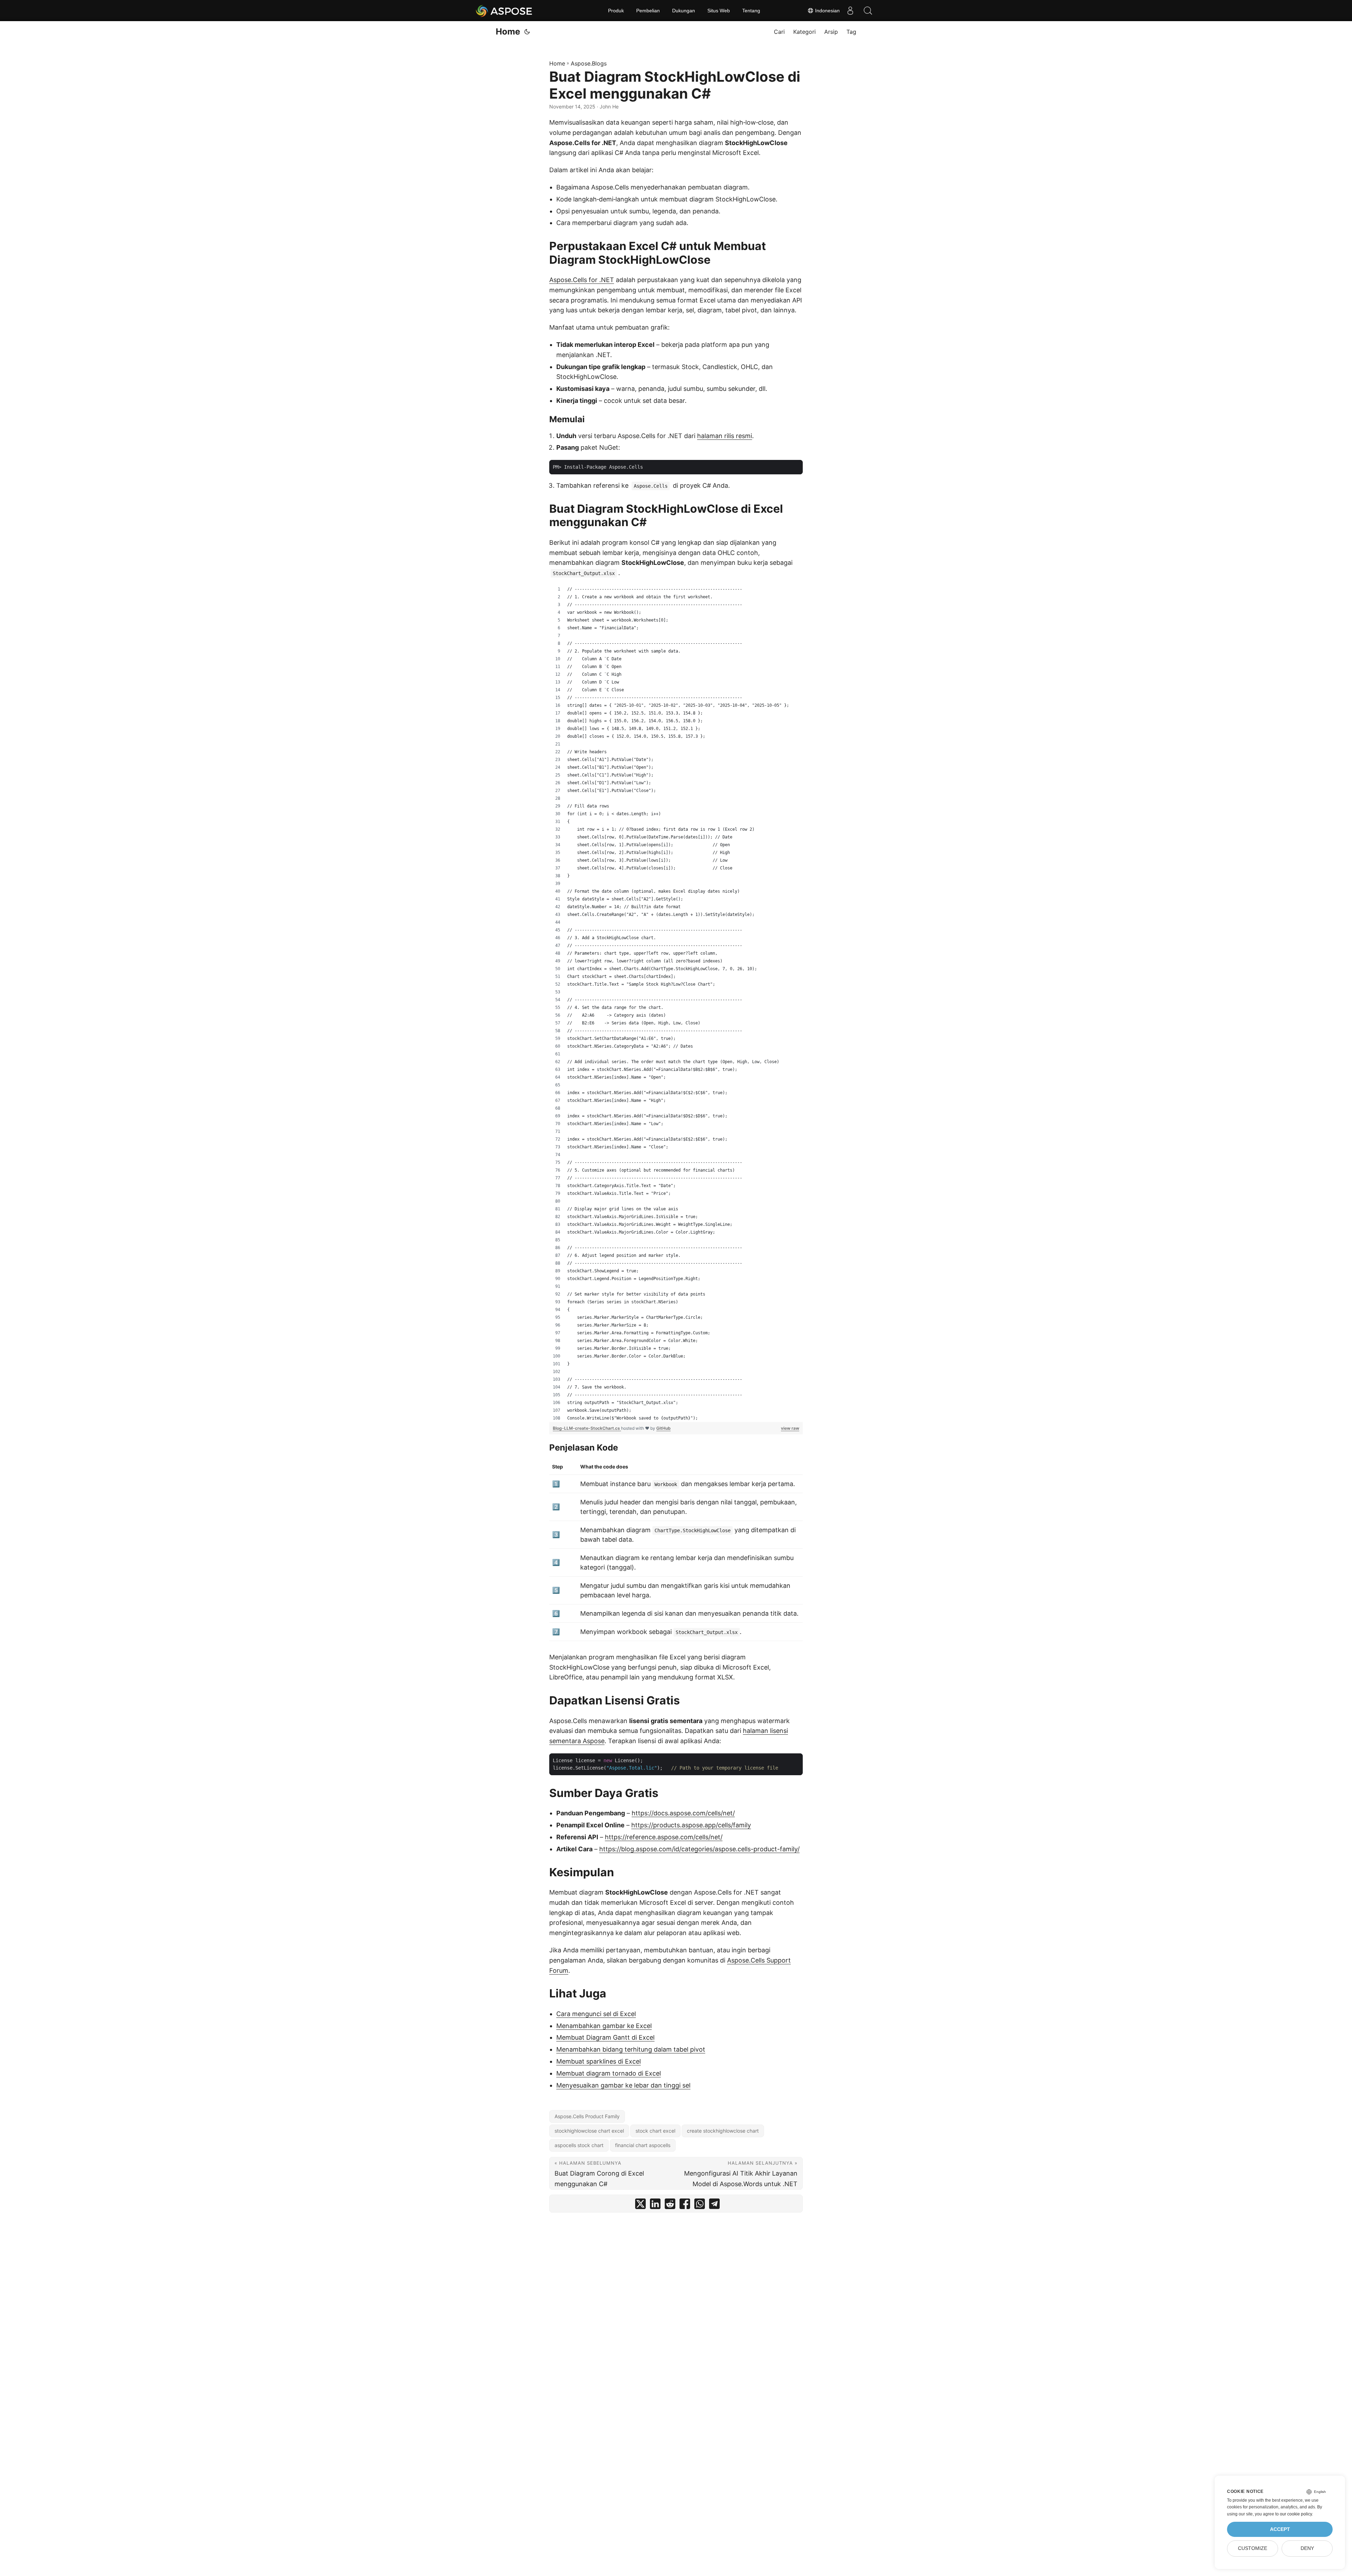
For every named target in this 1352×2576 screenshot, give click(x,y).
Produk (616, 11)
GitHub (664, 1428)
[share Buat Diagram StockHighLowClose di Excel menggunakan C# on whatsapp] (700, 2205)
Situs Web (719, 11)
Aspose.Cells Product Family (587, 2116)
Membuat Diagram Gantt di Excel (605, 2037)
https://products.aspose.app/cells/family (691, 1825)
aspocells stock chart (579, 2145)
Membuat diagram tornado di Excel (609, 2073)
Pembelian (648, 11)
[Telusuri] (868, 11)
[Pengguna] (850, 11)
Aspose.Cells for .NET (582, 280)
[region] (676, 1004)
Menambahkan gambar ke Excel (604, 2026)
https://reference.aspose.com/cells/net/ (664, 1837)
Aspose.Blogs (589, 63)
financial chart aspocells (643, 2145)
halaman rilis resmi (725, 436)
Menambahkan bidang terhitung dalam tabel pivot (631, 2049)
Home (508, 32)
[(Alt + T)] (527, 32)
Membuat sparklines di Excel (599, 2061)
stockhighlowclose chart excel (589, 2131)
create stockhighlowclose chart (723, 2131)
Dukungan (684, 11)
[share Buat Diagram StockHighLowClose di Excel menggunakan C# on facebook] (685, 2205)
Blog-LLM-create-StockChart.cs (587, 1428)
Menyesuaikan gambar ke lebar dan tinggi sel (623, 2085)
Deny (1307, 2548)
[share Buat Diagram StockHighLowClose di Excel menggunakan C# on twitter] (640, 2205)
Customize (1253, 2548)
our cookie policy (1296, 2514)
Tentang (751, 11)
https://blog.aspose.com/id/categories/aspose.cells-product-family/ (699, 1849)
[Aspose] (504, 11)
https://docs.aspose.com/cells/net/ (683, 1813)
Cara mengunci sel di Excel (596, 2014)
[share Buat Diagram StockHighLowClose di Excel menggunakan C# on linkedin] (655, 2205)
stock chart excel (655, 2131)
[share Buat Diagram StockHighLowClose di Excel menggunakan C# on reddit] (670, 2205)
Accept (1280, 2529)
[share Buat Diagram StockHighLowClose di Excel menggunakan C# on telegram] (714, 2205)
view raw (790, 1428)
